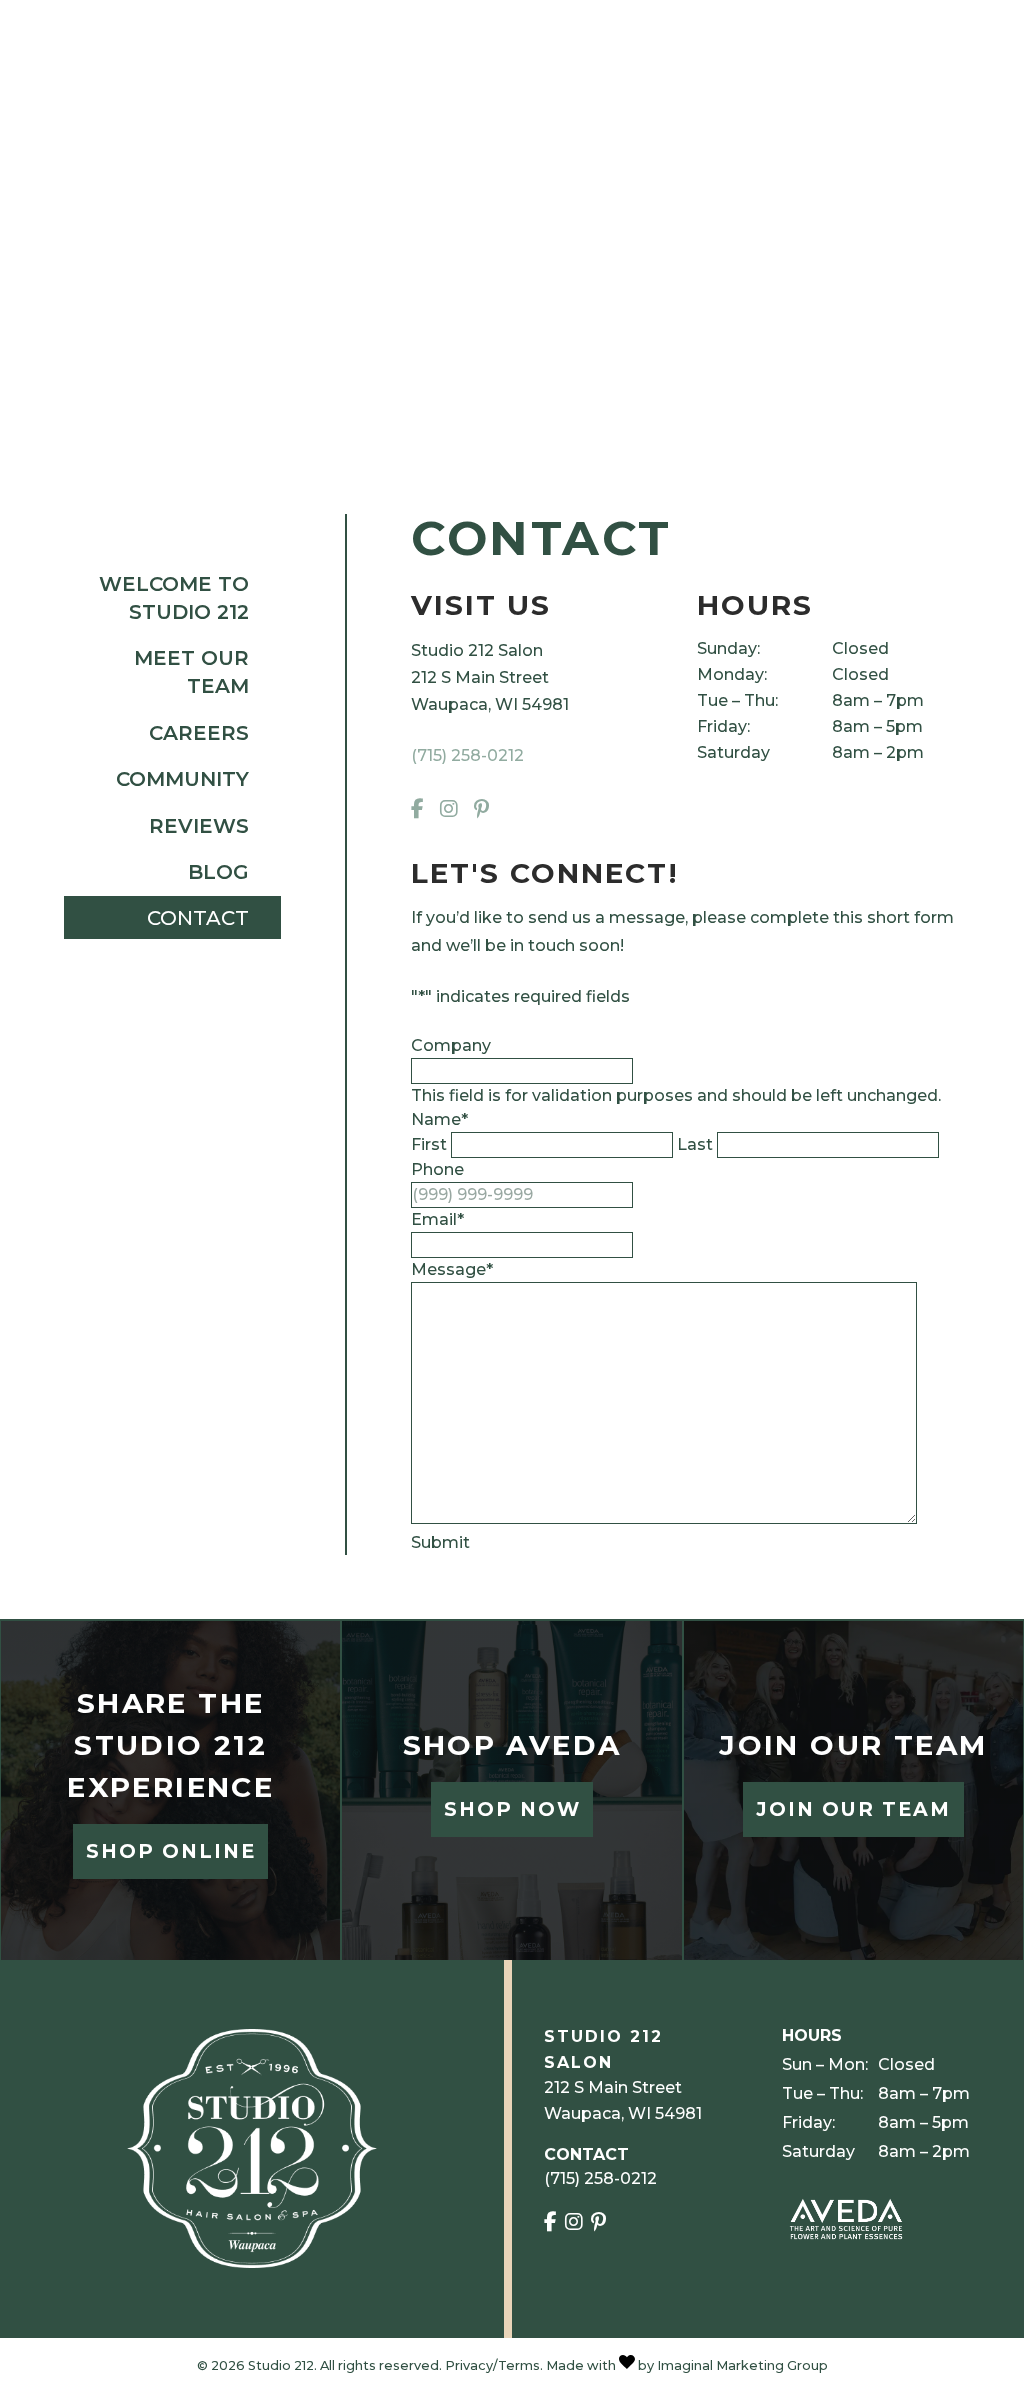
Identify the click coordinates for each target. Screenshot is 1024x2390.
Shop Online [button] (171, 1851)
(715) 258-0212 (467, 755)
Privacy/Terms (492, 2365)
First (429, 1144)
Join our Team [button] (853, 1809)
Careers (199, 733)
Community (182, 779)
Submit (440, 1542)
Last (695, 1144)
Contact (198, 918)
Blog (218, 872)
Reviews (199, 826)
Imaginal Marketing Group (742, 2365)
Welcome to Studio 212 (174, 598)
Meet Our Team (191, 672)
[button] (421, 810)
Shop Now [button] (512, 1809)
